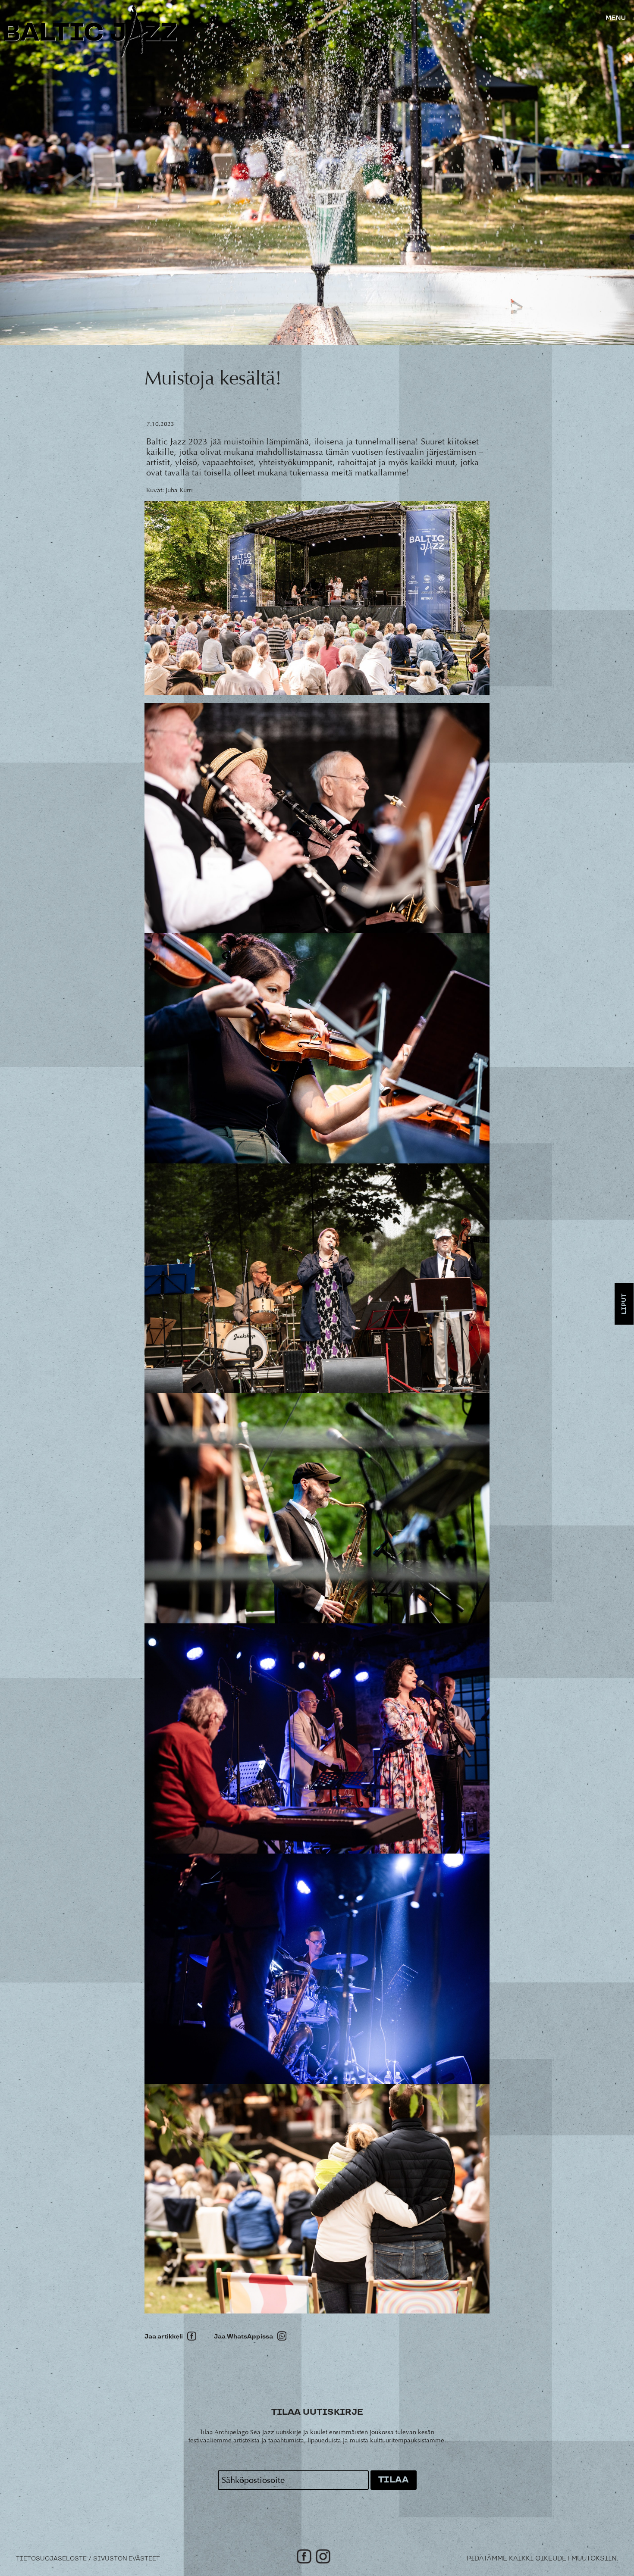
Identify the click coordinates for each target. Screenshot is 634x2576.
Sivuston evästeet (127, 2559)
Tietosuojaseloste (51, 2559)
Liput (624, 1304)
